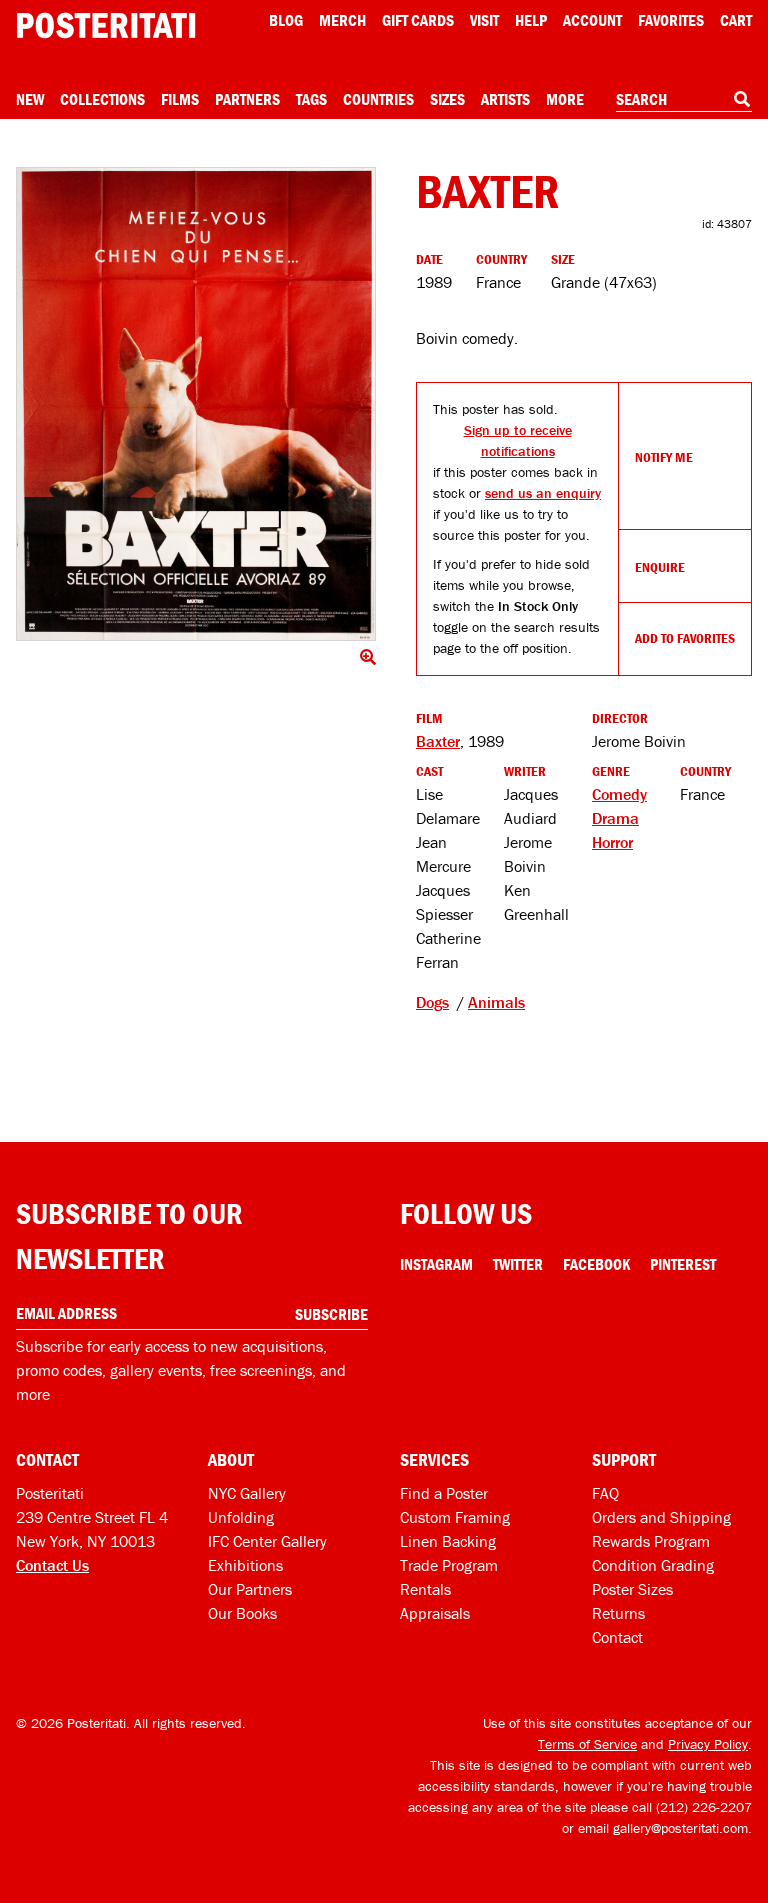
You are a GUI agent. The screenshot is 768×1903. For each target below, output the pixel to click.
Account (592, 20)
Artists (505, 99)
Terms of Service (587, 1744)
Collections (102, 99)
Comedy (619, 794)
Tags (311, 99)
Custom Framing (455, 1517)
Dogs (432, 1002)
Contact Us (52, 1565)
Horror (612, 842)
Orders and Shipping (661, 1517)
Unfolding (241, 1517)
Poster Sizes (632, 1589)
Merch (342, 20)
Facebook (596, 1264)
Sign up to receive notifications (518, 440)
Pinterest (683, 1264)
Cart (736, 20)
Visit (484, 20)
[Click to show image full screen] (196, 404)
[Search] (742, 99)
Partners (247, 99)
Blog (286, 20)
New (30, 99)
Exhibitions (245, 1565)
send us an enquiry (543, 493)
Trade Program (449, 1565)
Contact (617, 1637)
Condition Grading (653, 1565)
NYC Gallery (247, 1493)
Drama (615, 818)
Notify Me (664, 457)
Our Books (242, 1613)
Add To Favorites (685, 638)
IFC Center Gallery (267, 1541)
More (565, 99)
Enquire (660, 567)
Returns (618, 1613)
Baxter (438, 741)
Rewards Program (651, 1541)
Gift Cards (418, 20)
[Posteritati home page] (106, 25)
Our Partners (250, 1589)
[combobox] (684, 100)
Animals (496, 1002)
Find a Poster (444, 1493)
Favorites (671, 20)
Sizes (447, 99)
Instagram (436, 1264)
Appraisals (435, 1613)
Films (180, 99)
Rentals (425, 1589)
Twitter (518, 1264)
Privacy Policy (708, 1744)
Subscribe (331, 1314)
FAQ (605, 1493)
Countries (378, 99)
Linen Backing (448, 1541)
